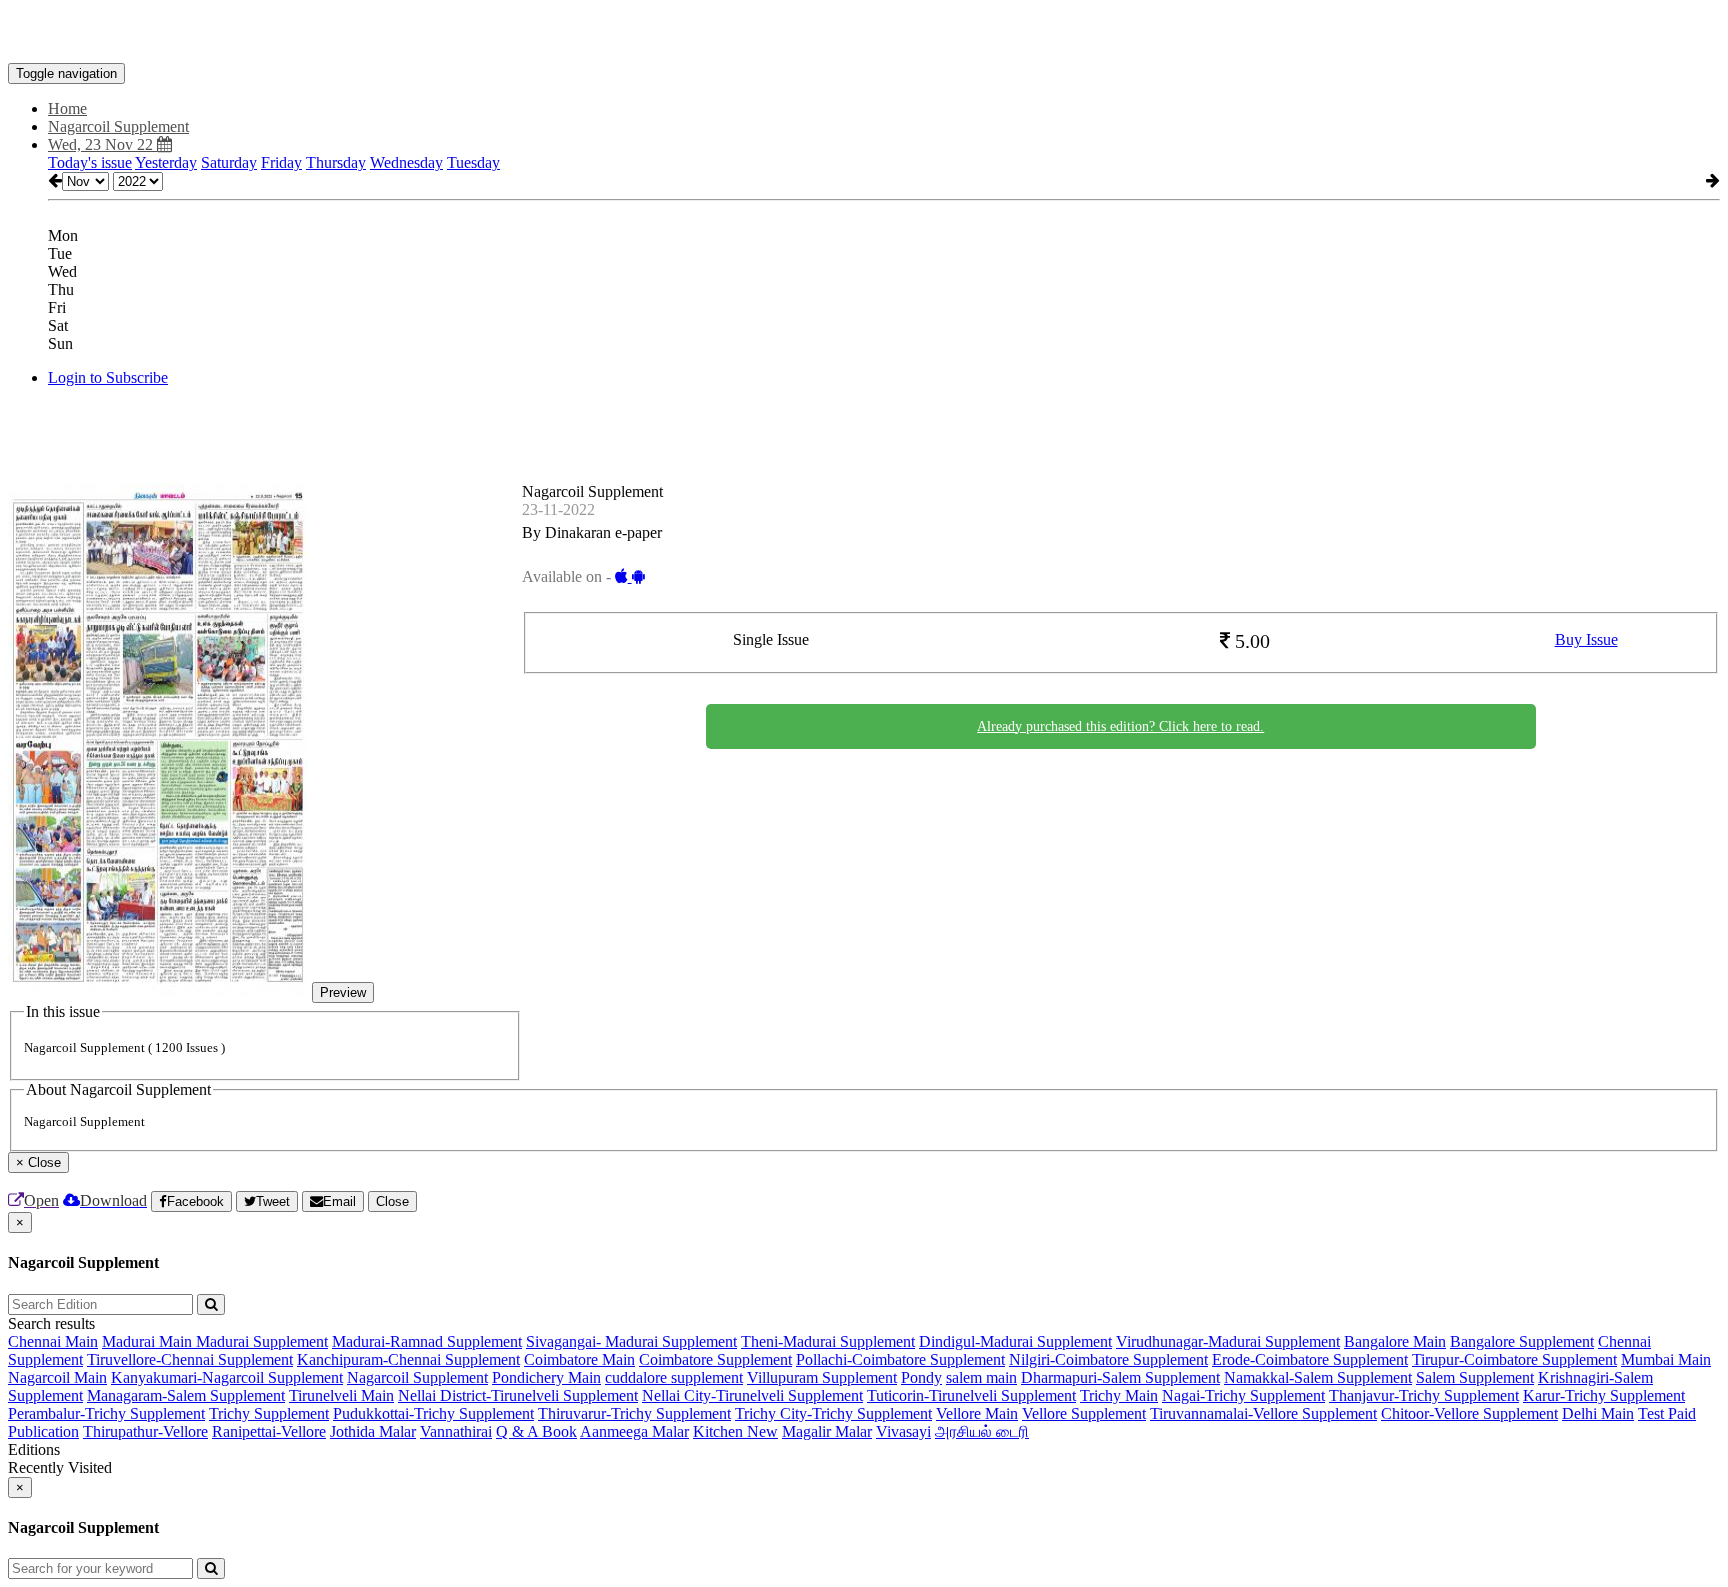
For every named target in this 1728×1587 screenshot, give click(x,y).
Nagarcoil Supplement (417, 1377)
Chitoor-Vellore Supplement (1469, 1413)
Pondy (921, 1377)
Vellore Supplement (1084, 1413)
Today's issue (90, 162)
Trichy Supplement (269, 1413)
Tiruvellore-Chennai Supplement (190, 1359)
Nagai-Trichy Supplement (1243, 1395)
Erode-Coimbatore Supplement (1310, 1359)
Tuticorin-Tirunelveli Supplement (971, 1395)
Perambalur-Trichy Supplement (106, 1413)
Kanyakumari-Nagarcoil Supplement (227, 1377)
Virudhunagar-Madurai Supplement (1228, 1341)
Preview (343, 992)
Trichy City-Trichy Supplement (833, 1413)
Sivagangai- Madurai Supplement (631, 1341)
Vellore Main (977, 1413)
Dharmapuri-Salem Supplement (1120, 1377)
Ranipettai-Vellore (269, 1431)
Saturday (229, 162)
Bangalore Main (1395, 1341)
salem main (981, 1377)
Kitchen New (735, 1431)
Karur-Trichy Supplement (1604, 1395)
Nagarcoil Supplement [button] (118, 126)
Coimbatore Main (579, 1359)
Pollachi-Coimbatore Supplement (900, 1359)
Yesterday (166, 162)
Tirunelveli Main (341, 1395)
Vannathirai (456, 1431)
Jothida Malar (373, 1431)
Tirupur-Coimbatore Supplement (1514, 1359)
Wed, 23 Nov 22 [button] (102, 144)
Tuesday (473, 162)
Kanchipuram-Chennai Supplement (408, 1359)
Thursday (336, 162)
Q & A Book (536, 1431)
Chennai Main (53, 1341)
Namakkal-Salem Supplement (1318, 1377)
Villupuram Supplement (822, 1377)
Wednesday (406, 162)
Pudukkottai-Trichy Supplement (433, 1413)
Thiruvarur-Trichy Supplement (634, 1413)
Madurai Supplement (262, 1341)
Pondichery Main (546, 1377)
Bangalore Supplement (1522, 1341)
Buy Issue (1586, 639)
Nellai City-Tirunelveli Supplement (752, 1395)
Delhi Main (1598, 1413)
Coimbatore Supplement (715, 1359)
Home (67, 108)
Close (392, 1201)
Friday (281, 162)
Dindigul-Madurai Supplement (1015, 1341)
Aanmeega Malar (634, 1431)
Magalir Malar (827, 1431)
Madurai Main (149, 1341)
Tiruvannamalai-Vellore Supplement (1263, 1413)
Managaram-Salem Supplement (186, 1395)
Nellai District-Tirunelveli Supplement (518, 1395)
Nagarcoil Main (57, 1377)
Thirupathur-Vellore (145, 1431)
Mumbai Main (1666, 1359)
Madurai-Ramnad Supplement (427, 1341)
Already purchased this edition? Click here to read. (1120, 726)
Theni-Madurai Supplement (828, 1341)
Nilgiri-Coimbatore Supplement (1108, 1359)
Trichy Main (1119, 1395)
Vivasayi (903, 1431)
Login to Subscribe (108, 377)
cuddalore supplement (674, 1377)
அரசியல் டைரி (982, 1431)
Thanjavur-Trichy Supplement (1424, 1395)
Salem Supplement (1475, 1377)
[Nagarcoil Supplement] (864, 33)
